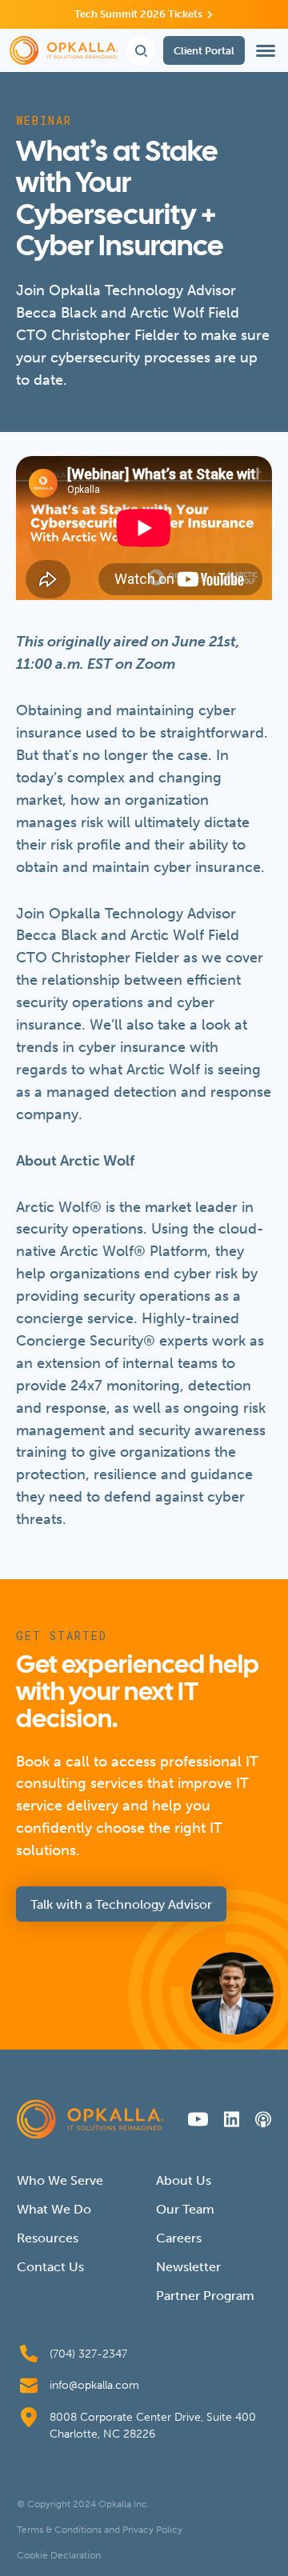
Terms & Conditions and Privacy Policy (100, 2530)
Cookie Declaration (59, 2555)
